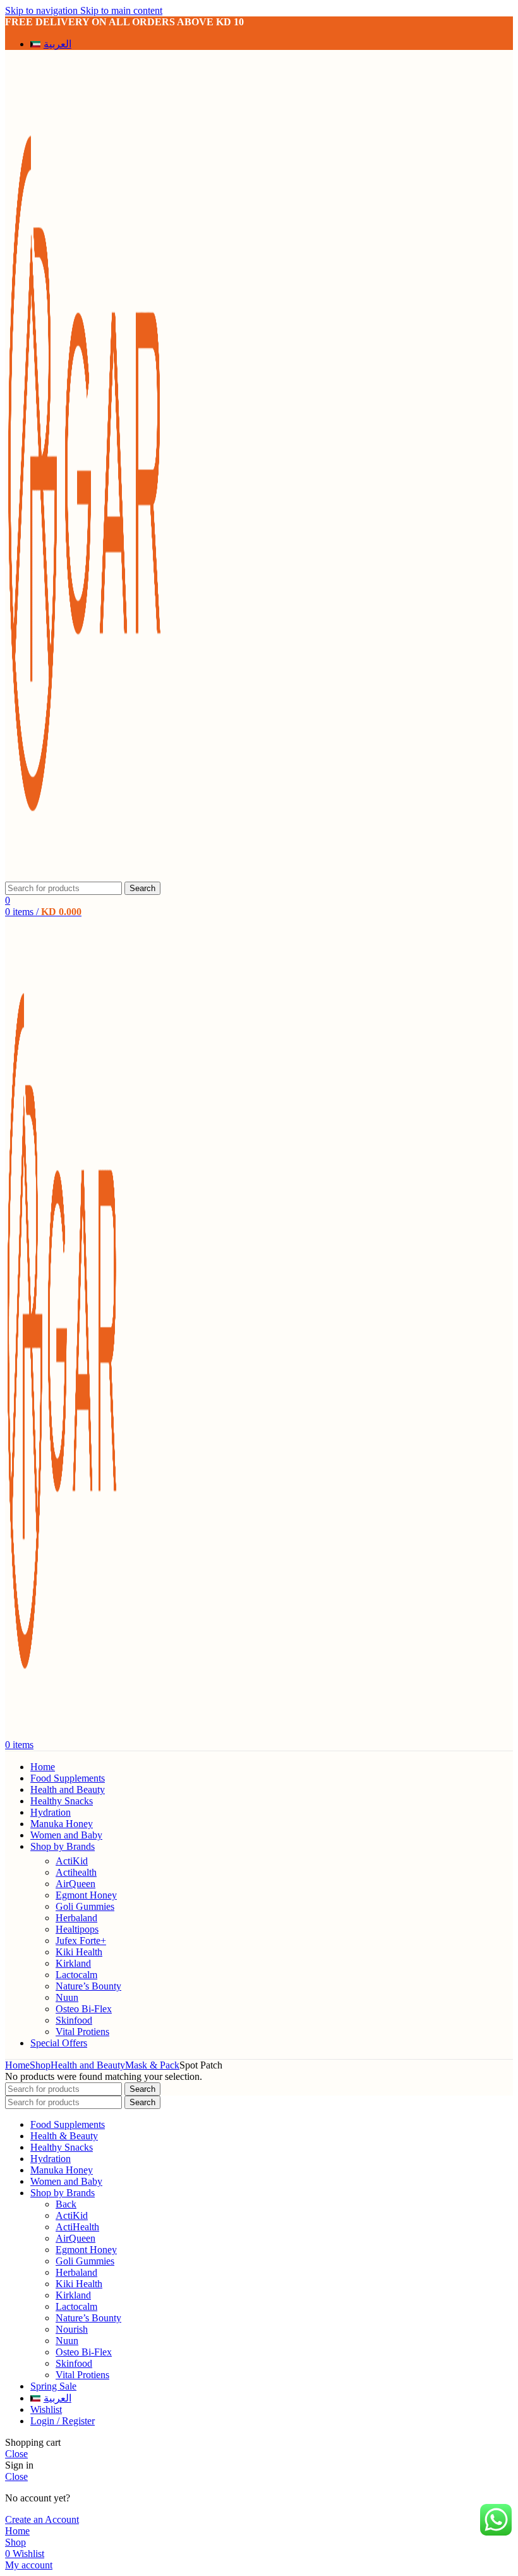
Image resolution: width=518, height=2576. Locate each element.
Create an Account (42, 2519)
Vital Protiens (82, 2032)
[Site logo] (84, 876)
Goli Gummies (85, 1906)
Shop (40, 2065)
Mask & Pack (152, 2065)
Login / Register (63, 2421)
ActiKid (72, 1861)
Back (66, 2204)
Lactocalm (76, 1975)
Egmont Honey (86, 1895)
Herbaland (76, 1918)
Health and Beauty (88, 2065)
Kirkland (73, 1963)
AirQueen (75, 1884)
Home (17, 2065)
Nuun (67, 1997)
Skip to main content (121, 10)
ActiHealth (77, 2227)
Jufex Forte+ (81, 1941)
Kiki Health (79, 1952)
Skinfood (74, 2020)
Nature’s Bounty (88, 1986)
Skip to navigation (43, 10)
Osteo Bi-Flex (84, 2009)
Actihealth (76, 1872)
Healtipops (77, 1929)
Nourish (72, 2329)
